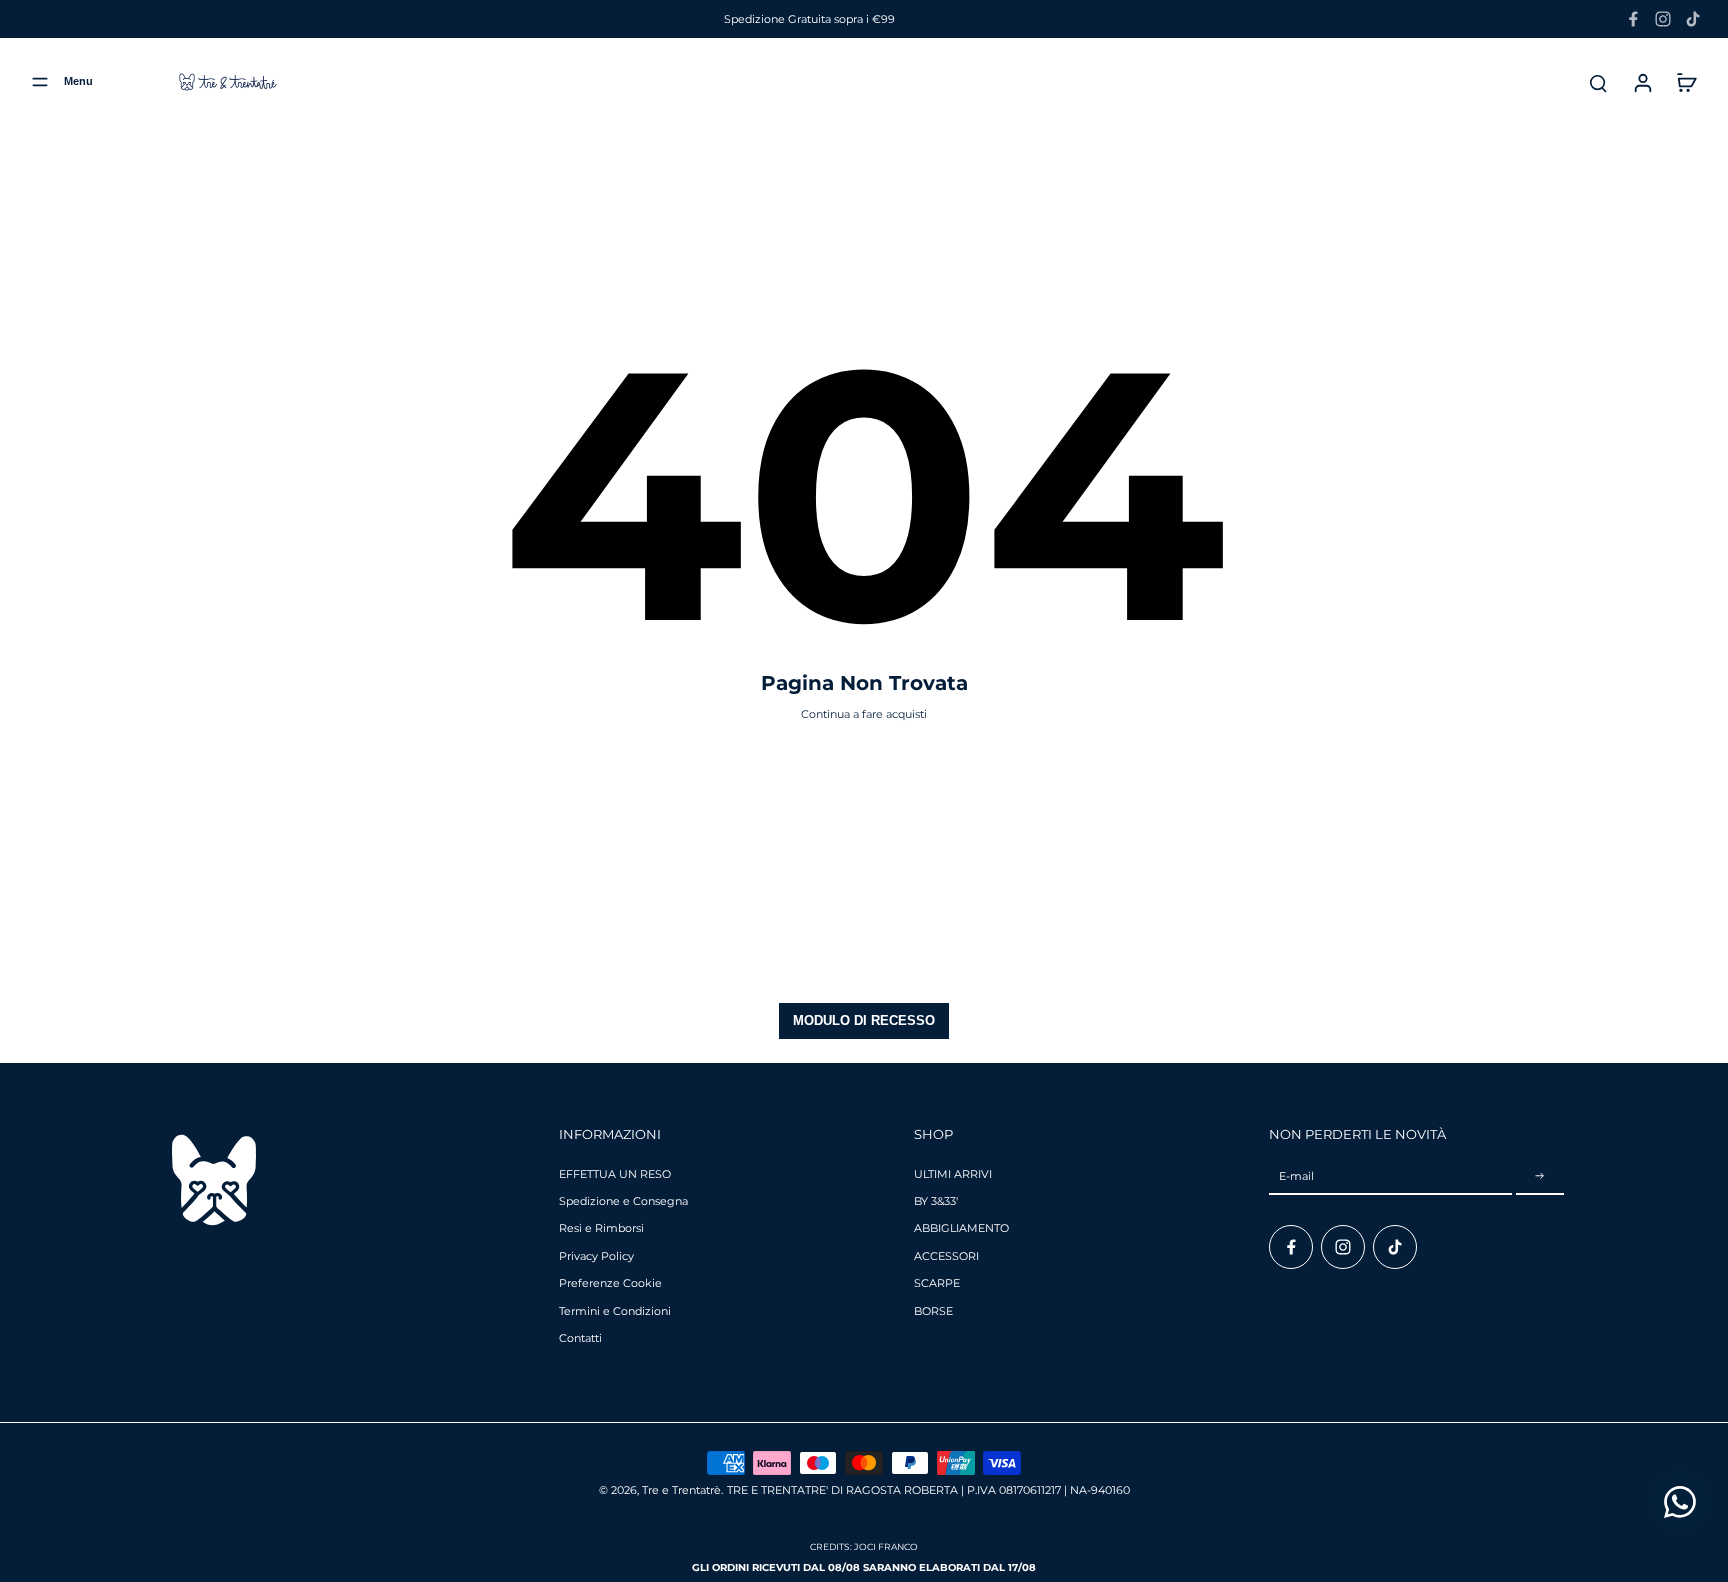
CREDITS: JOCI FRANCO (864, 1546)
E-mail (1296, 1176)
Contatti (580, 1338)
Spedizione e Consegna (623, 1201)
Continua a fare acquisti (864, 714)
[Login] (1642, 82)
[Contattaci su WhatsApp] (1680, 1502)
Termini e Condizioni (615, 1311)
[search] (1598, 82)
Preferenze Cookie (610, 1283)
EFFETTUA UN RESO (615, 1174)
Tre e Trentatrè (681, 1490)
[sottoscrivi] (1540, 1177)
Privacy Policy (596, 1256)
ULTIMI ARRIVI (953, 1174)
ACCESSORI (946, 1256)
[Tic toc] (1693, 19)
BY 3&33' (936, 1201)
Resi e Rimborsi (601, 1228)
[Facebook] (1633, 19)
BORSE (933, 1311)
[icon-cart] (1686, 82)
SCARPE (937, 1283)
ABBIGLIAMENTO (961, 1228)
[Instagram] (1663, 19)
